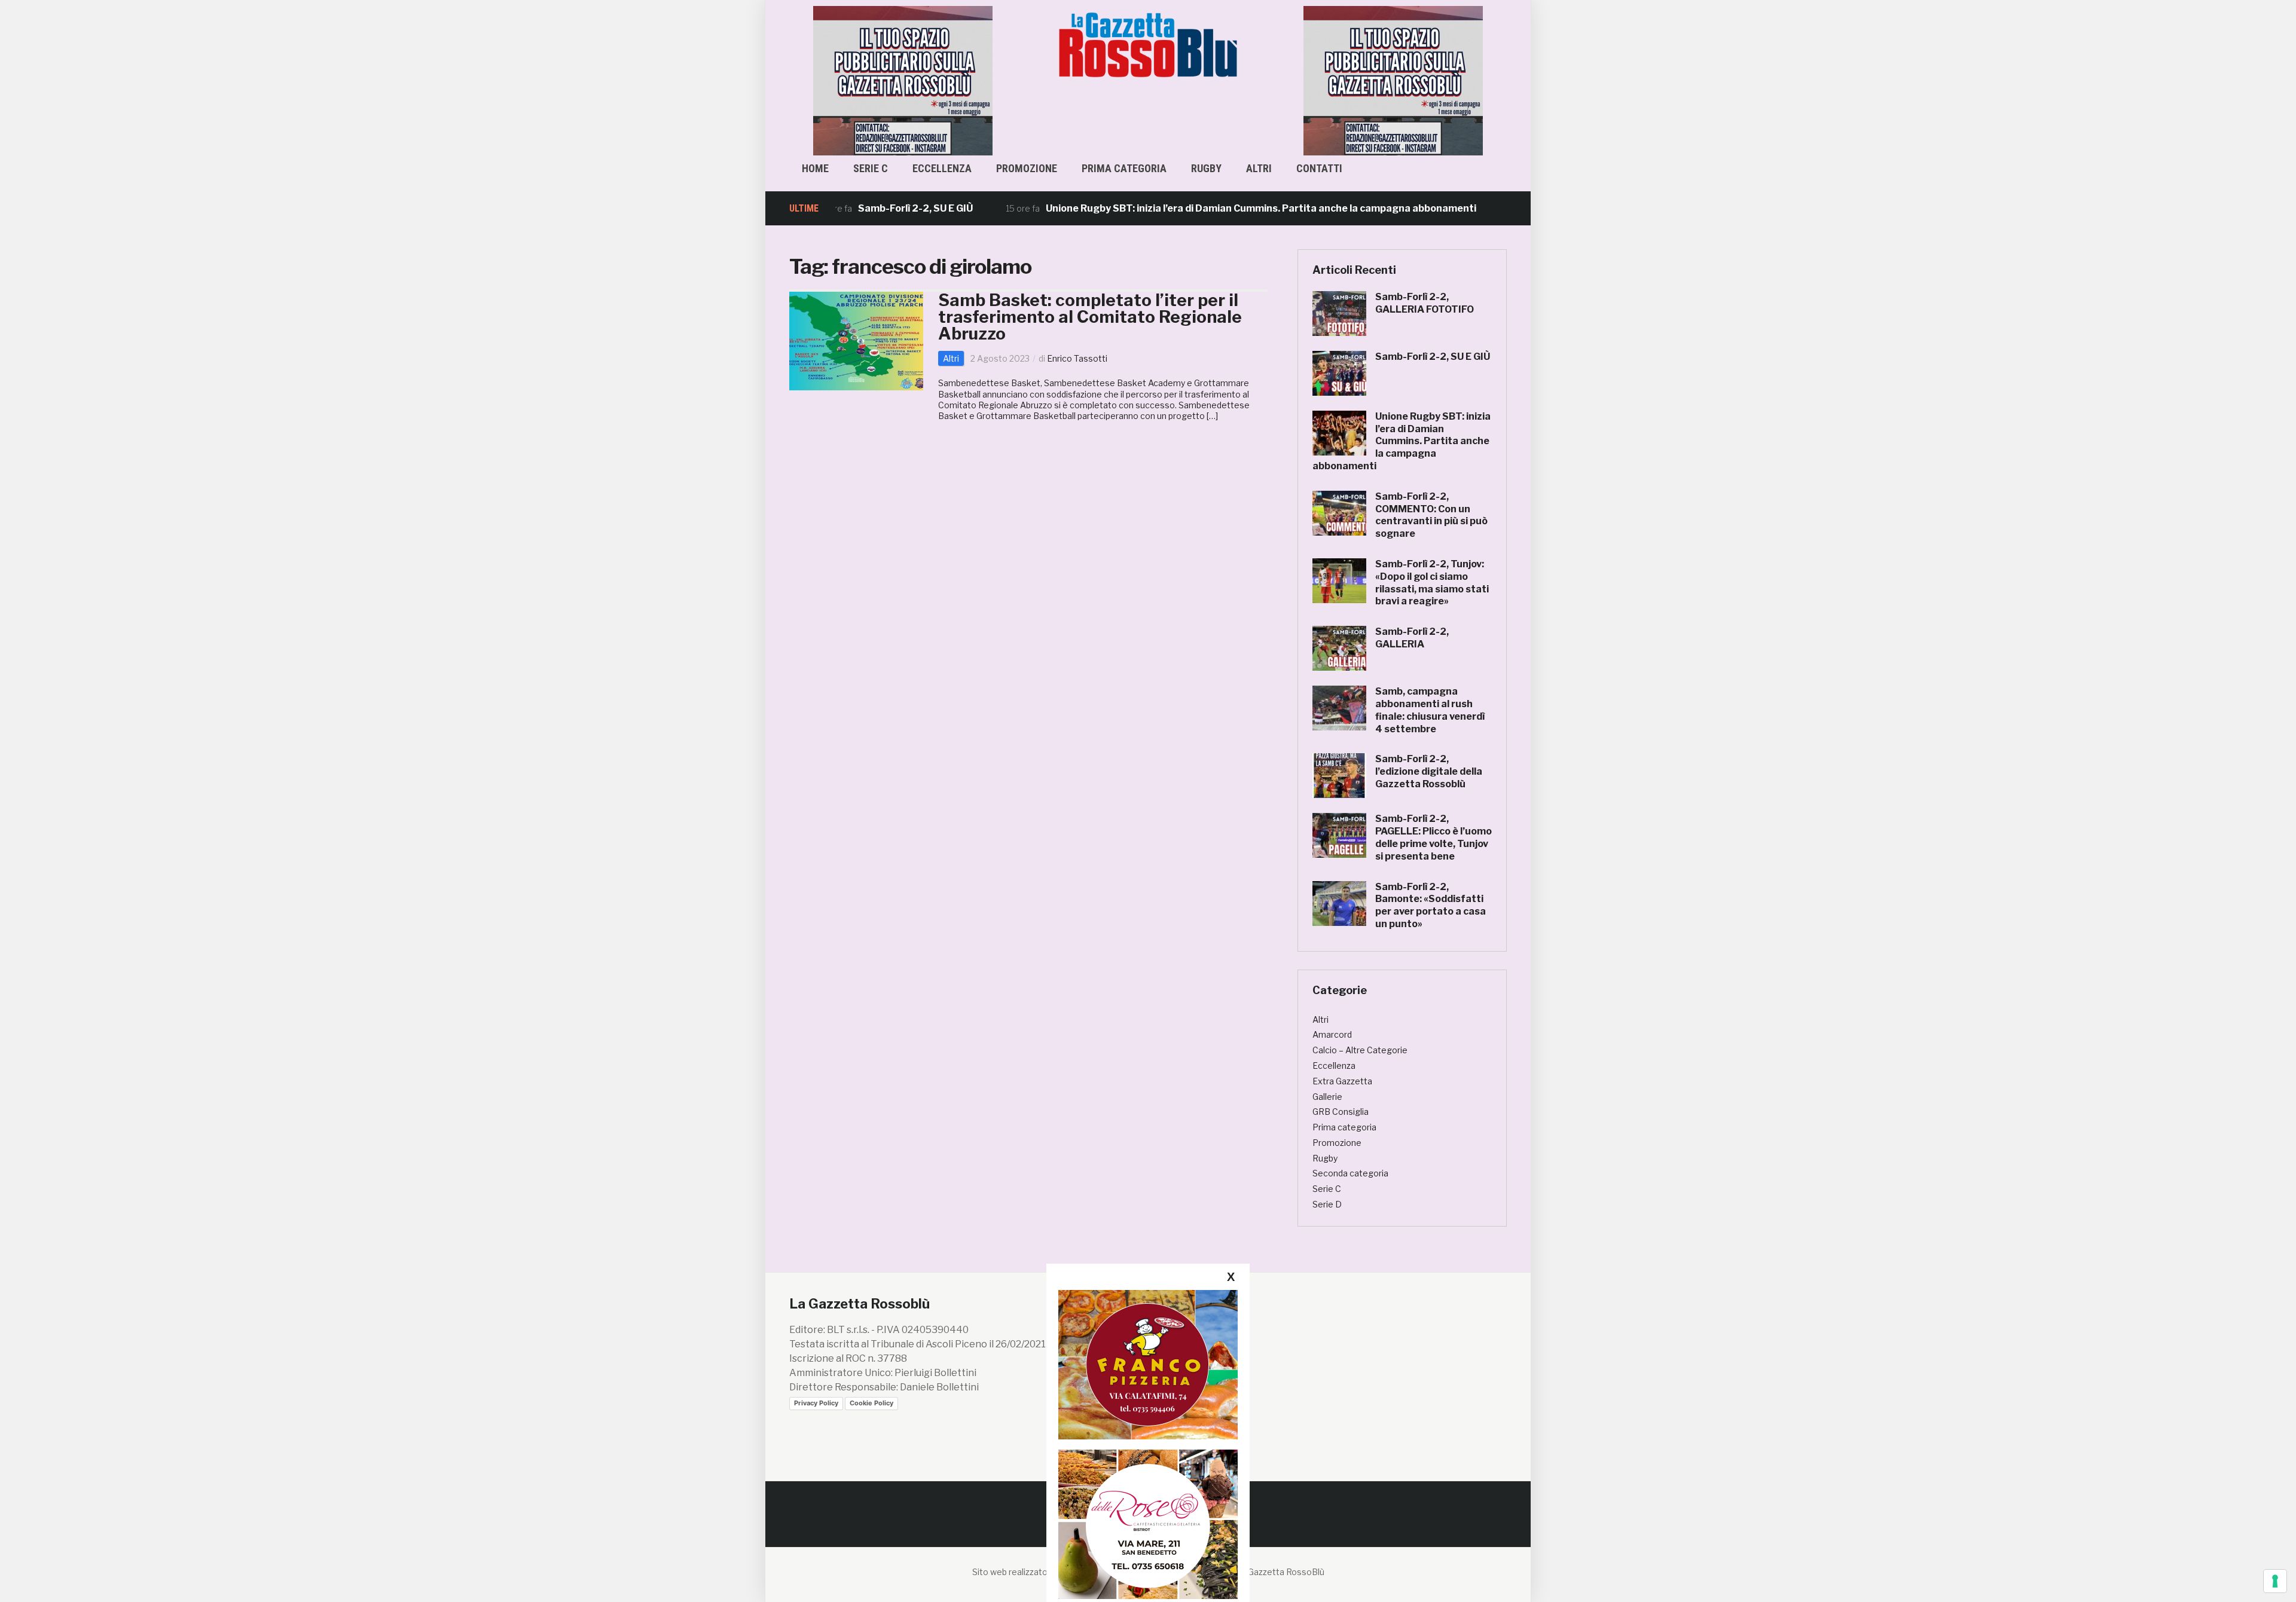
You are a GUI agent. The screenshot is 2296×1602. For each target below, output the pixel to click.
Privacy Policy (816, 1403)
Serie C (871, 168)
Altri (1259, 168)
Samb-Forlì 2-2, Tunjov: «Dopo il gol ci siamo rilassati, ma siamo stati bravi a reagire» (1432, 583)
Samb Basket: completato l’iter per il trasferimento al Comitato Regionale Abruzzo (1090, 317)
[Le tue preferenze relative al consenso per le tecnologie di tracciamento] (2275, 1581)
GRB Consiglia (1341, 1112)
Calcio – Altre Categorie (1360, 1050)
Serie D (1327, 1204)
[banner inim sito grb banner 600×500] (903, 80)
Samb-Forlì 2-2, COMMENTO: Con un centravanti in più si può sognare (1431, 515)
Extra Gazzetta (1342, 1081)
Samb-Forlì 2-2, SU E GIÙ (843, 208)
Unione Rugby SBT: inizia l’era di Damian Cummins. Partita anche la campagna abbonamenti (1189, 208)
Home (815, 168)
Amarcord (1332, 1034)
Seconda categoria (1350, 1173)
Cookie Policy (871, 1403)
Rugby (1206, 168)
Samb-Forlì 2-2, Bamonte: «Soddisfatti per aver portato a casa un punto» (1431, 905)
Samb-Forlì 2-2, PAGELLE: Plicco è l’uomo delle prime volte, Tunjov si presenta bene (1434, 837)
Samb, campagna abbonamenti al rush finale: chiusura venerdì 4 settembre (1430, 710)
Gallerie (1327, 1097)
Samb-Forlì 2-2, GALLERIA (1412, 638)
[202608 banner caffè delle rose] (1148, 1524)
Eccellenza (942, 168)
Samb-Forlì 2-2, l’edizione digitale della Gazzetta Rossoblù (1429, 771)
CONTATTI (1319, 168)
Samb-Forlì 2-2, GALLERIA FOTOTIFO (1425, 303)
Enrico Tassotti (1077, 358)
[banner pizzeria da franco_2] (1148, 1364)
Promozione (1027, 168)
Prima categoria (1124, 168)
